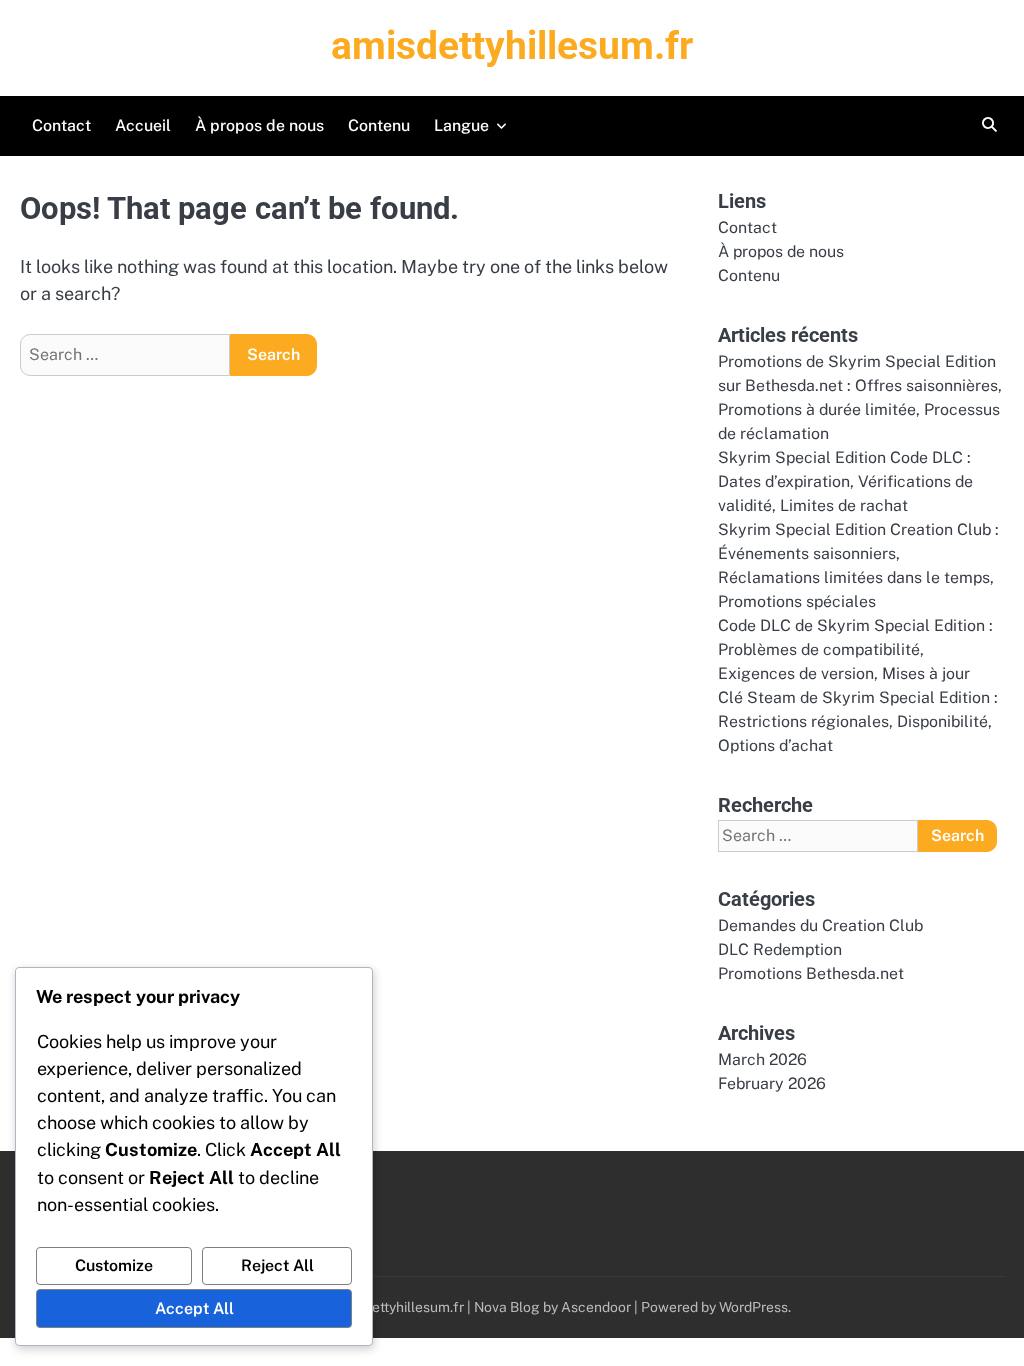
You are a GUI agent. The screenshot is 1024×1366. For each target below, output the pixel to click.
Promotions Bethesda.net (811, 973)
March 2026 (762, 1059)
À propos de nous (259, 125)
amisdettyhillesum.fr (512, 46)
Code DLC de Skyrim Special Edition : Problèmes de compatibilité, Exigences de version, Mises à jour (855, 649)
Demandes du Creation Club (820, 925)
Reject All (277, 1265)
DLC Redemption (780, 949)
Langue (461, 125)
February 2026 (772, 1083)
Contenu (379, 125)
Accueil (143, 125)
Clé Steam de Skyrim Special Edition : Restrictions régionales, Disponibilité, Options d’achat (858, 721)
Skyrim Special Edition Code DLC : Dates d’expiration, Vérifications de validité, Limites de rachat (845, 481)
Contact (61, 125)
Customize (114, 1265)
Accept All (194, 1308)
